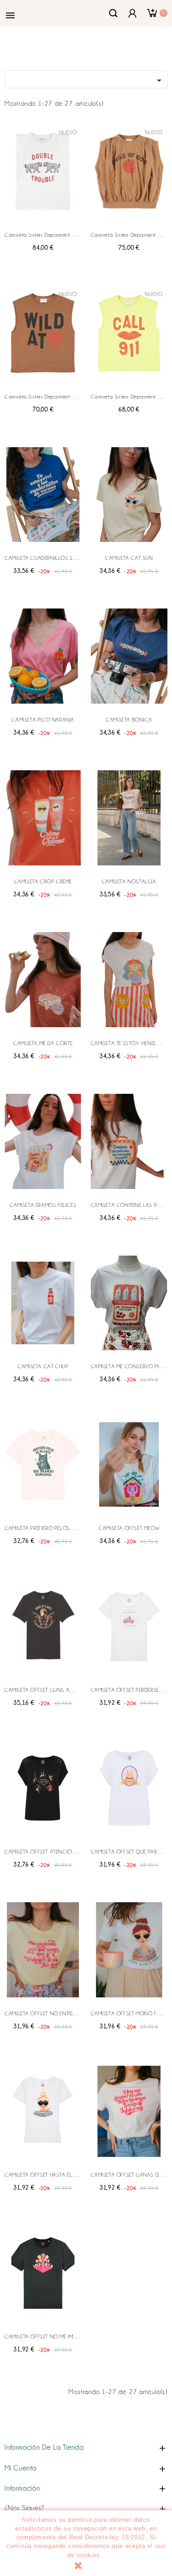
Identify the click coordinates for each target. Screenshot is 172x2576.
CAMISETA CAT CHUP (43, 1366)
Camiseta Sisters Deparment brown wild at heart (61, 397)
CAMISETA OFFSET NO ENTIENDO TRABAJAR (57, 2013)
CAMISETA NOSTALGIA (129, 881)
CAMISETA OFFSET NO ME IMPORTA (47, 2337)
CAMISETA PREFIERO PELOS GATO (45, 1528)
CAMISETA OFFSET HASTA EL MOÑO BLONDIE (59, 2175)
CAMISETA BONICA (129, 720)
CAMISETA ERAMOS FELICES (43, 1205)
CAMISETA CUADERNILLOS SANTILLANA (52, 558)
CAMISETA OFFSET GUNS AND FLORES (51, 1690)
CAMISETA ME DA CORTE (43, 1043)
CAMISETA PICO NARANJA (43, 720)
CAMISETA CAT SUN (129, 558)
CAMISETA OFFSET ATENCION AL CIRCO (53, 1852)
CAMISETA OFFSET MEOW (129, 1528)
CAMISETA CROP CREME (43, 881)
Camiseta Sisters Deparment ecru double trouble (62, 235)
